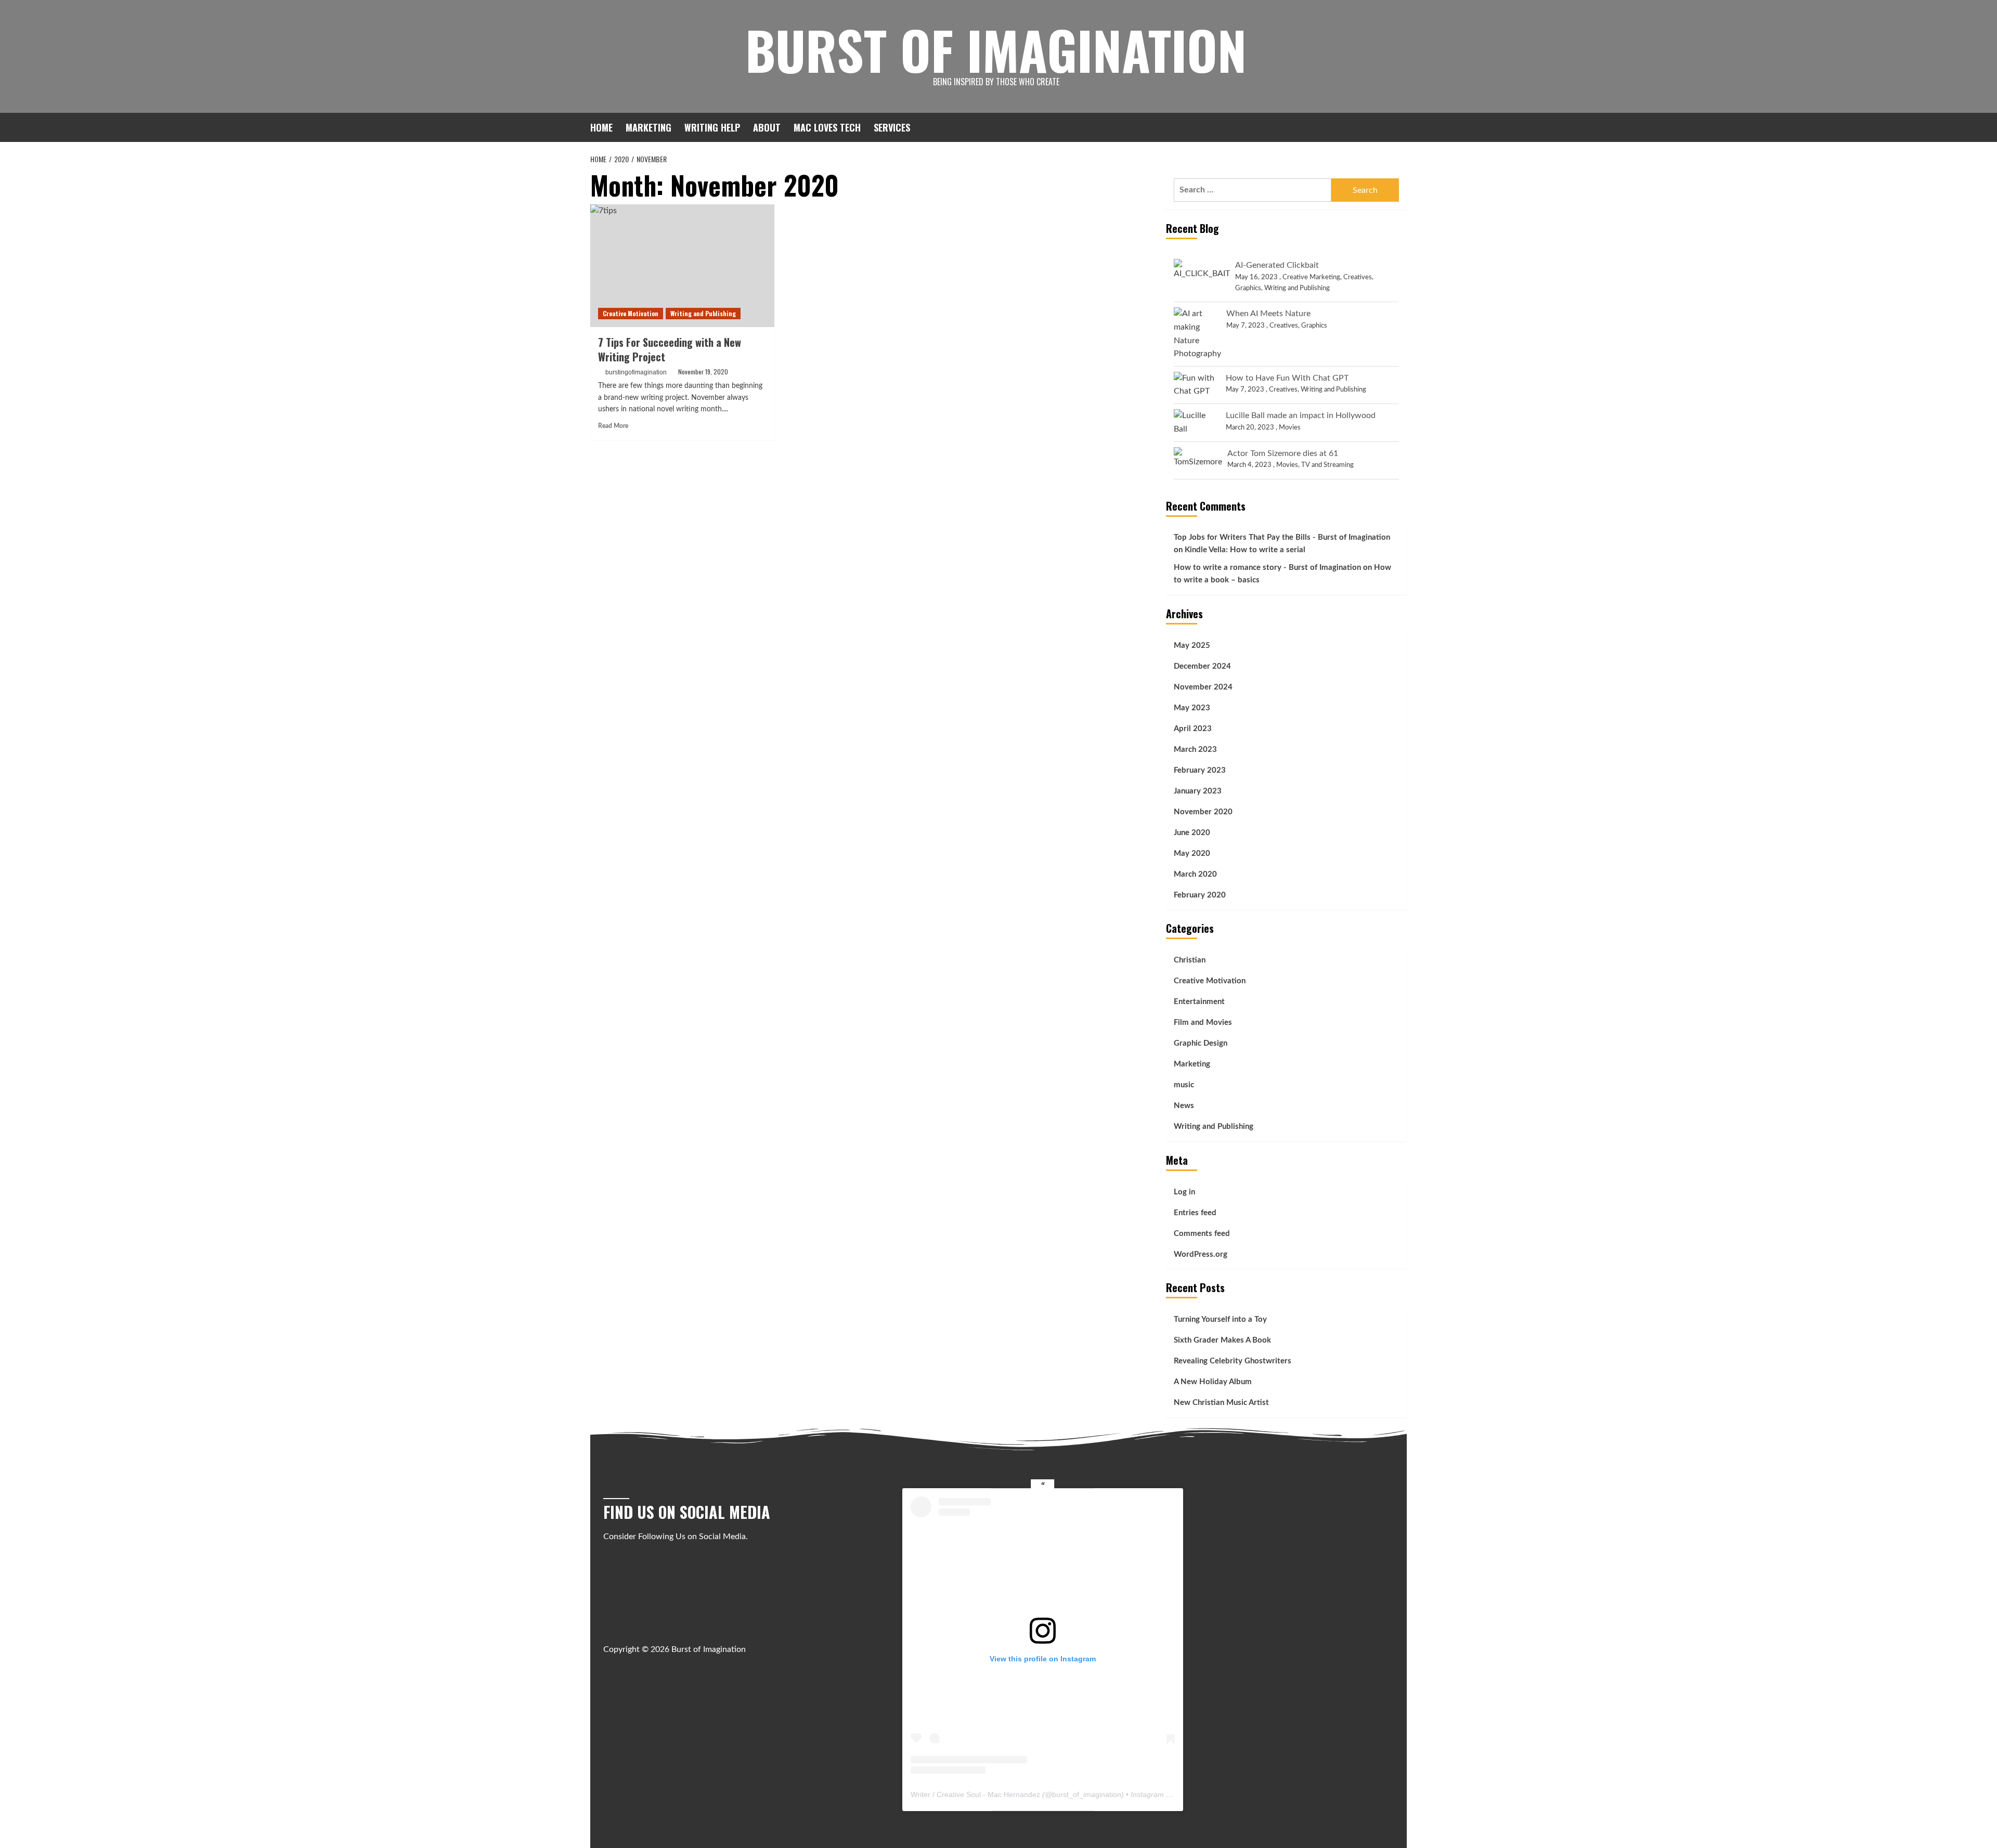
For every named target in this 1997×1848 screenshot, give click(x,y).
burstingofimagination (636, 372)
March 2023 (1195, 750)
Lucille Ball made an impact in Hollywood (1301, 415)
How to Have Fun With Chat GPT (1287, 378)
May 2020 (1192, 854)
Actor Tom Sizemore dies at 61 (1283, 453)
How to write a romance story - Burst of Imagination (1267, 568)
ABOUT (767, 127)
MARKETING (649, 127)
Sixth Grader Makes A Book (1222, 1340)
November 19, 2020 (703, 372)
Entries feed (1195, 1213)
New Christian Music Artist (1221, 1403)
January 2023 (1198, 791)
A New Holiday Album (1213, 1382)
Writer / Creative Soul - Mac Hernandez (975, 1794)
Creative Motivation (631, 313)
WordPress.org (1201, 1254)
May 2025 (1192, 646)
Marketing (1192, 1064)
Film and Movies (1203, 1023)
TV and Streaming (1327, 465)
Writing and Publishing (703, 313)
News (1184, 1106)
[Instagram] (631, 1627)
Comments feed (1202, 1234)
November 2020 (1203, 812)
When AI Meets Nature (1268, 314)
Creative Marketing (1311, 277)
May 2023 (1192, 708)
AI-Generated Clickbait (1277, 265)
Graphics (1248, 288)
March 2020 (1195, 874)
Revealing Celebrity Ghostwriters (1233, 1361)
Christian (1190, 960)
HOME (601, 127)
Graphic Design (1201, 1043)
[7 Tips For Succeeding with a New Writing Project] (682, 266)
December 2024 (1202, 666)
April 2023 (1193, 729)
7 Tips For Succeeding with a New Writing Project (670, 349)
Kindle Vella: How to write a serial (1245, 550)
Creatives (1358, 277)
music (1184, 1085)
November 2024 (1203, 687)
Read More (613, 426)
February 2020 (1200, 895)
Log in (1184, 1192)
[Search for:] (1253, 190)
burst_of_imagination (1087, 1794)
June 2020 (1192, 833)
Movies (1290, 428)
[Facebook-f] (609, 1627)
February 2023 (1200, 770)
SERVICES (892, 127)
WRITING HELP (712, 127)
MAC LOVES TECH (827, 127)
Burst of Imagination (996, 49)
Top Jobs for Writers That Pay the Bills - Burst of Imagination (1282, 537)
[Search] (1400, 127)
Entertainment (1199, 1002)
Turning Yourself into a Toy (1220, 1319)
